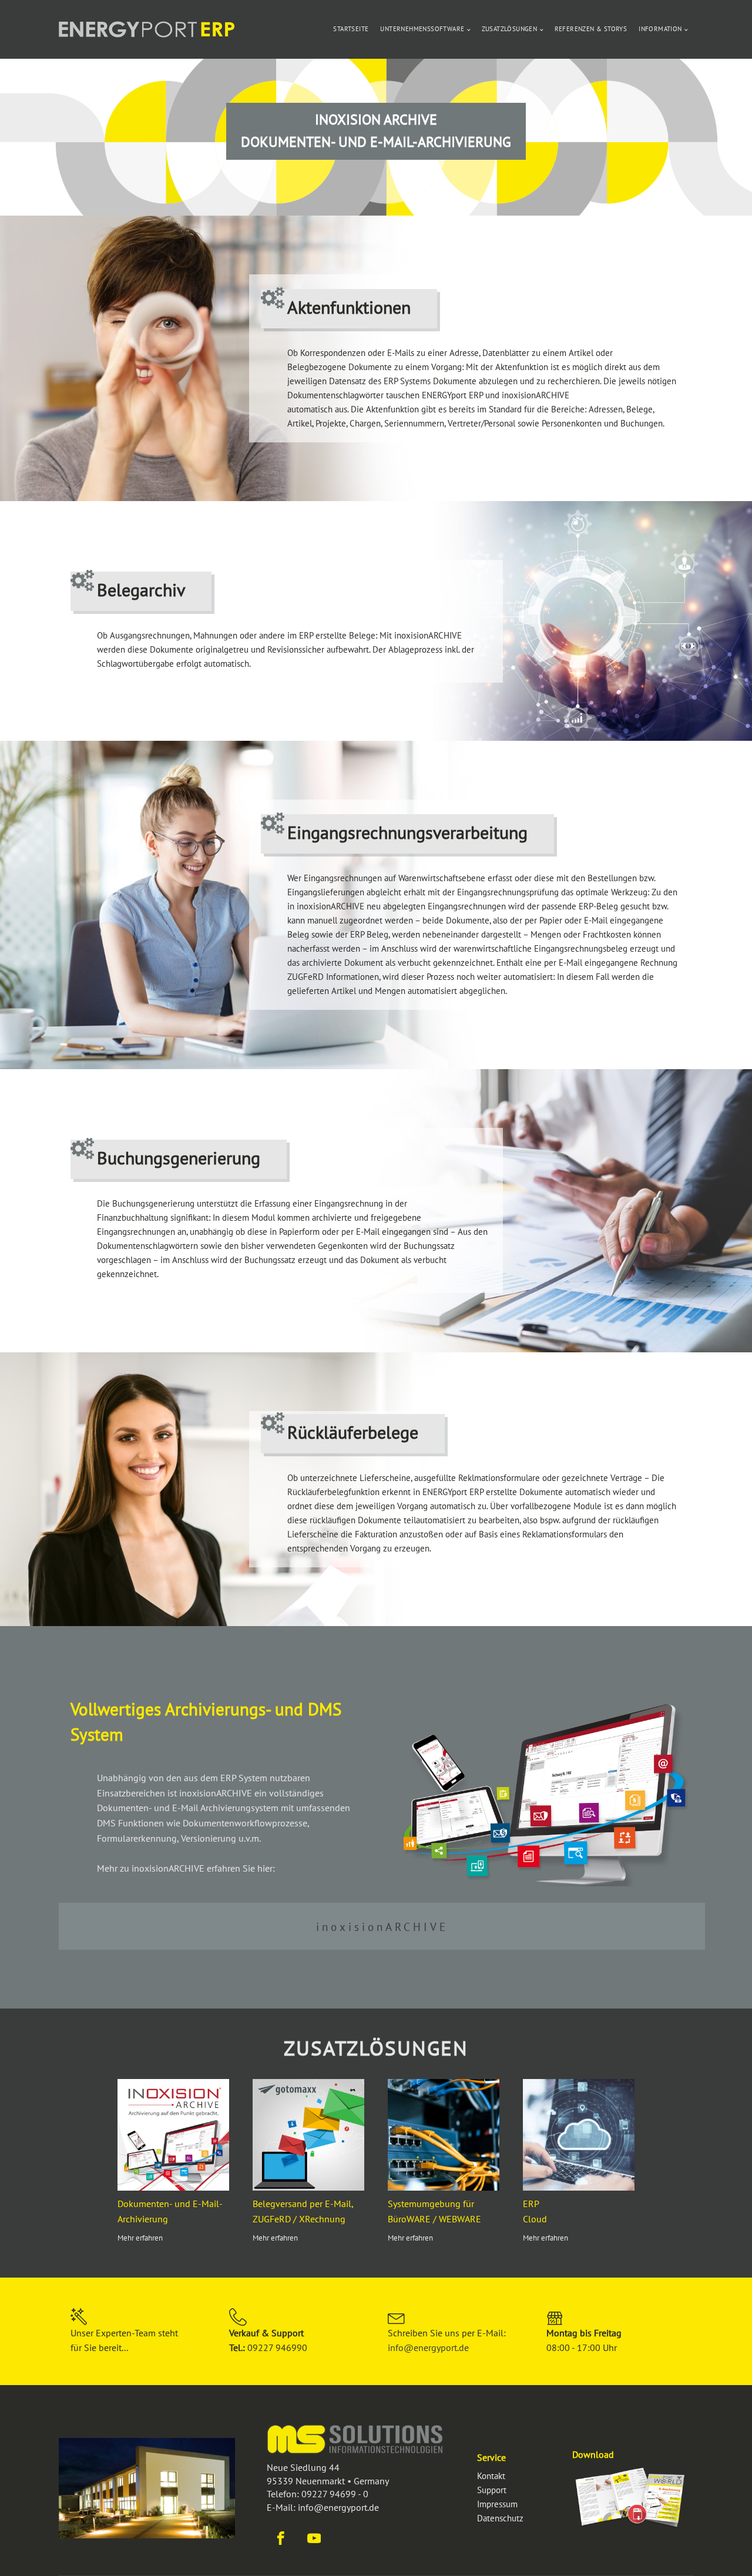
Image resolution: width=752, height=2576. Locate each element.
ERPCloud (535, 2211)
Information (660, 29)
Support (492, 2490)
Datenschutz (500, 2518)
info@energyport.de (428, 2347)
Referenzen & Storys (591, 29)
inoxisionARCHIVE (382, 1927)
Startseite (351, 29)
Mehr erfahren (140, 2238)
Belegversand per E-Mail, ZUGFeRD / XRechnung (303, 2211)
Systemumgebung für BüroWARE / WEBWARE (434, 2211)
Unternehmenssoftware (422, 29)
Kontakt (491, 2476)
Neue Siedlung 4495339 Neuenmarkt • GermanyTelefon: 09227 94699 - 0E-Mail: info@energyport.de (328, 2487)
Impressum (497, 2504)
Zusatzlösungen (510, 29)
